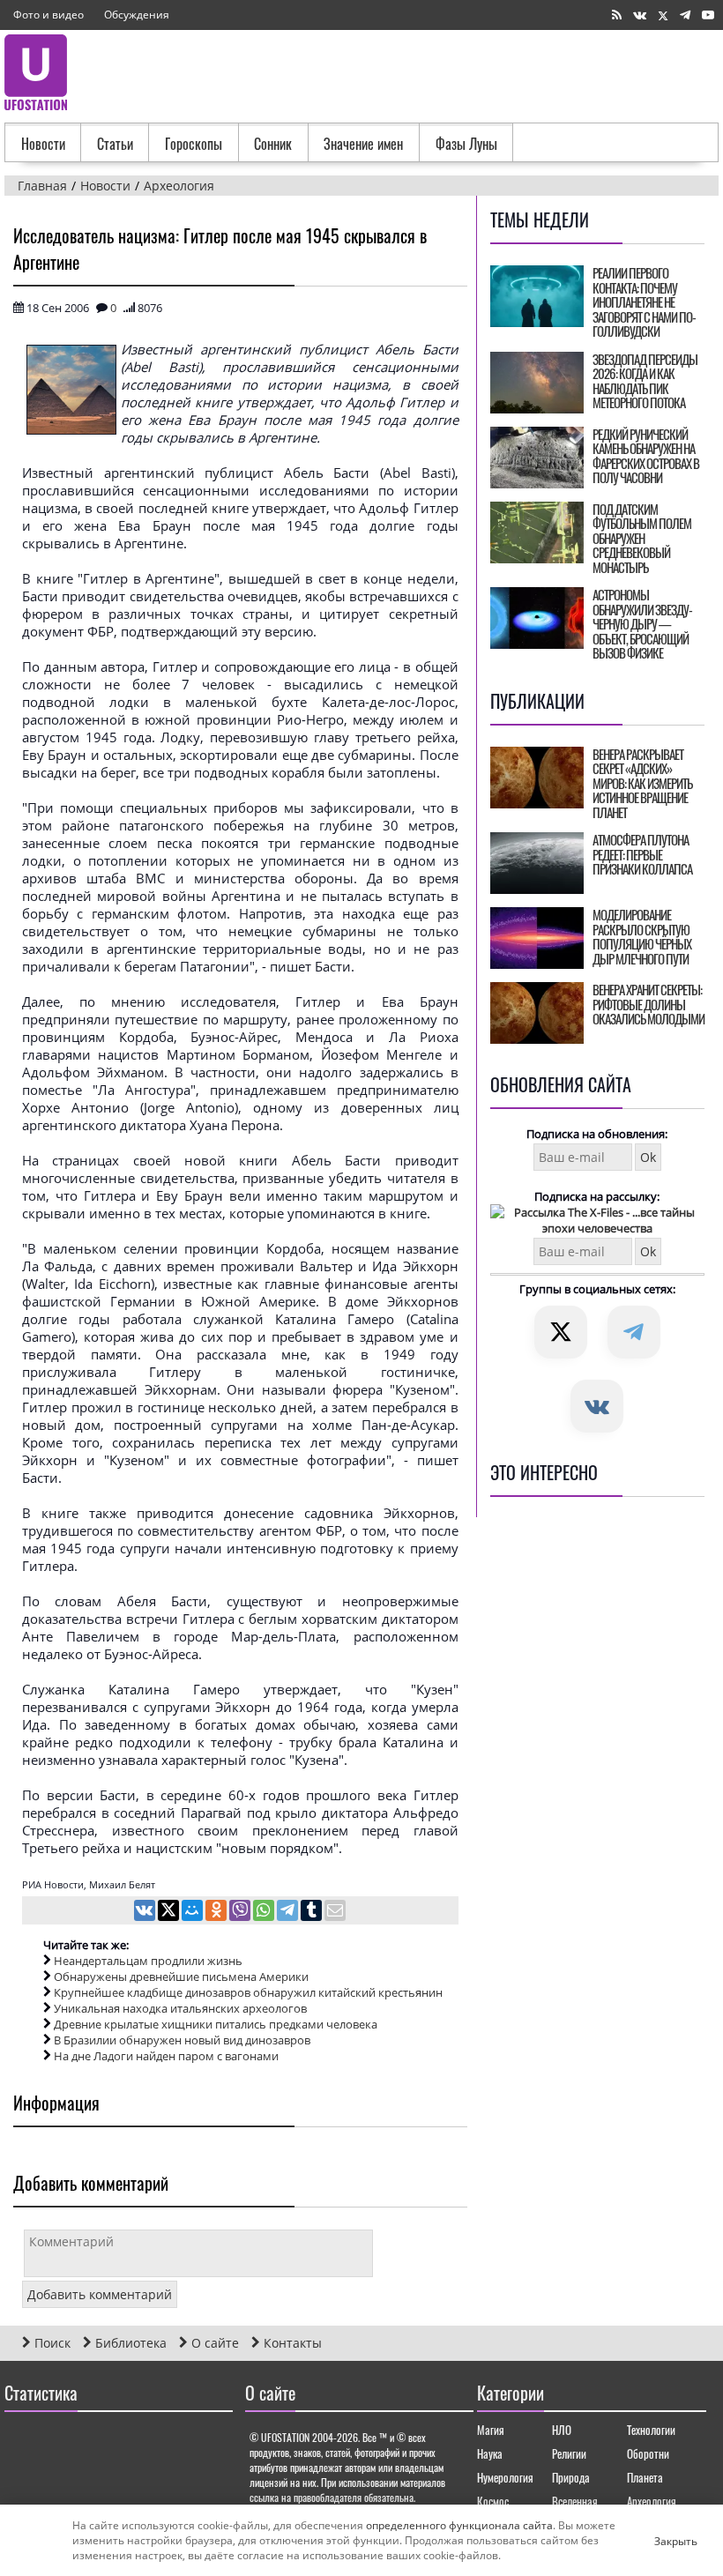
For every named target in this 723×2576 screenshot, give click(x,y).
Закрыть (661, 2541)
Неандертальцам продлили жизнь (148, 1961)
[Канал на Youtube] (708, 15)
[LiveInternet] (22, 2444)
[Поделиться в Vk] (146, 1912)
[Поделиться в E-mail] (335, 1912)
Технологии (651, 2430)
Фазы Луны (466, 144)
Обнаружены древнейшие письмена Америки (181, 1977)
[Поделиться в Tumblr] (313, 1912)
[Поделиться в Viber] (241, 1912)
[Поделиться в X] (170, 1912)
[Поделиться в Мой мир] (194, 1912)
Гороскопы (194, 144)
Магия (491, 2430)
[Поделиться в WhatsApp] (265, 1912)
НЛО (562, 2430)
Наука (490, 2453)
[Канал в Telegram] (685, 15)
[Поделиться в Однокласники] (217, 1912)
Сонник (273, 144)
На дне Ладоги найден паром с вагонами (166, 2056)
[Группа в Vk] (640, 15)
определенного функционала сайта (459, 2525)
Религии (569, 2453)
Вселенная (575, 2501)
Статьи (115, 144)
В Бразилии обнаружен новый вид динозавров (182, 2040)
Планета (645, 2477)
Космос (493, 2501)
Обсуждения (137, 15)
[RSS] (617, 15)
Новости (43, 144)
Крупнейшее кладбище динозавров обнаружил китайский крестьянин (248, 1992)
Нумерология (505, 2477)
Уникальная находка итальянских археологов (180, 2008)
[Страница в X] (663, 15)
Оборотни (648, 2453)
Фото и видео (48, 15)
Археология (652, 2501)
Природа (571, 2477)
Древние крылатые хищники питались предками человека (216, 2024)
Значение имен (363, 144)
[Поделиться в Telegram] (289, 1912)
